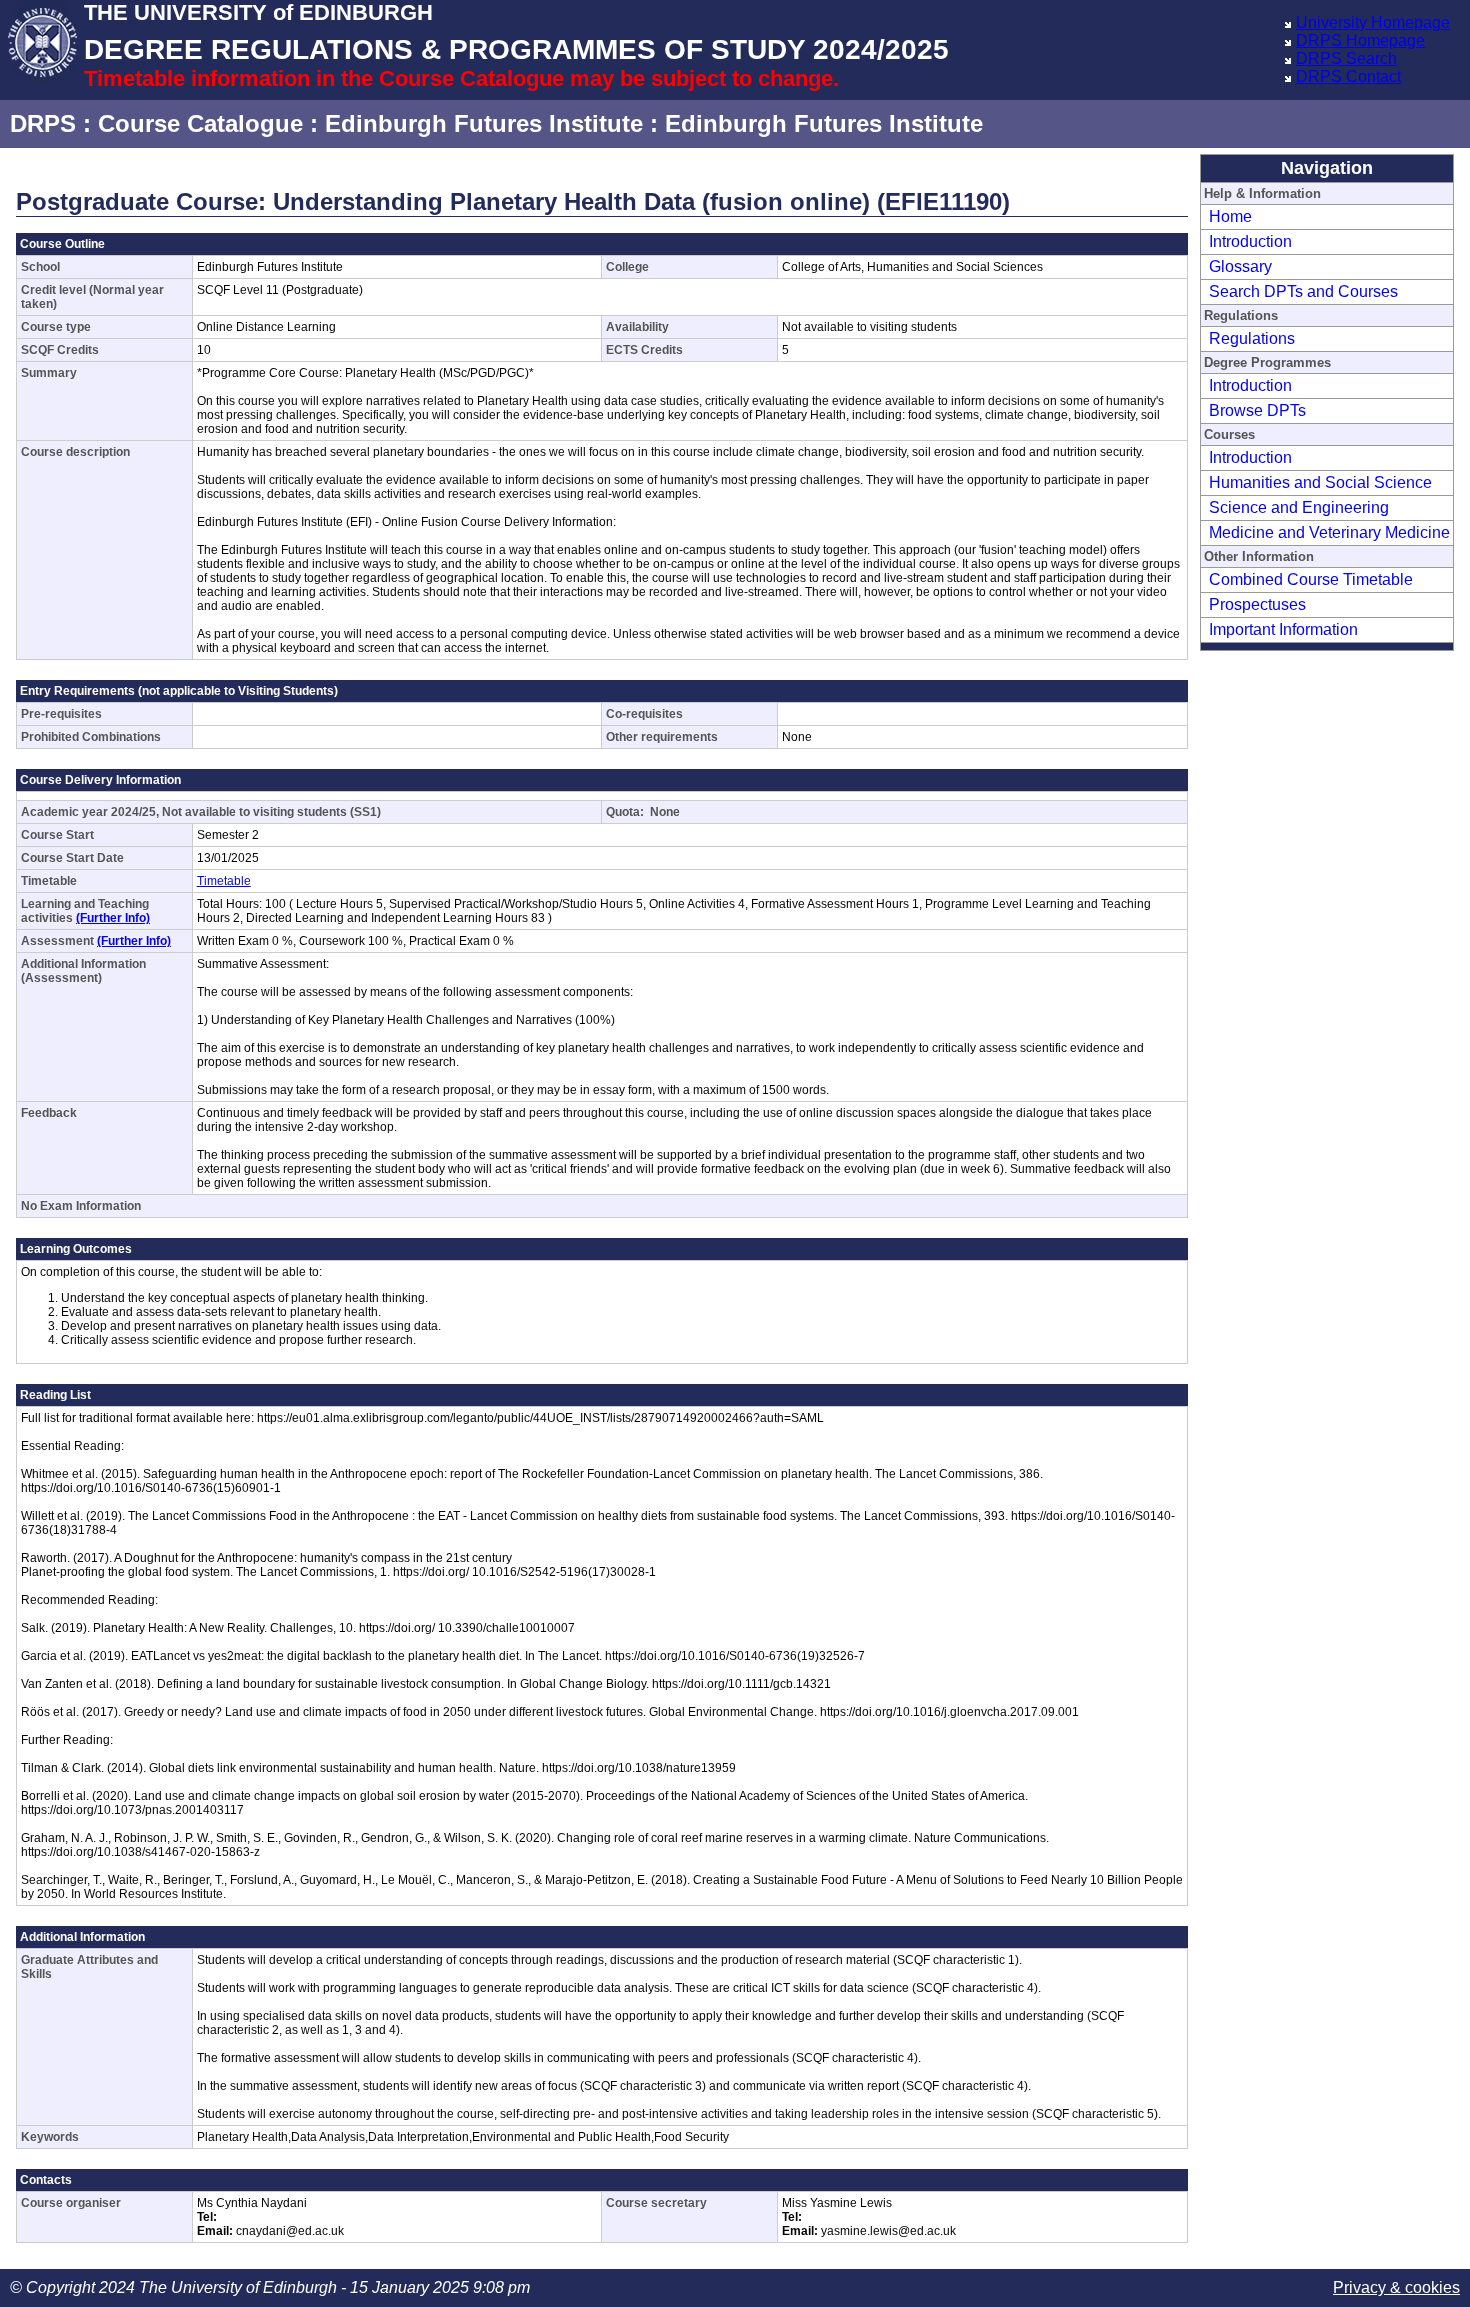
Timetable (224, 881)
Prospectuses (1257, 604)
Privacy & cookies (1396, 2287)
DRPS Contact (1348, 76)
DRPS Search (1346, 58)
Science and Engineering (1299, 507)
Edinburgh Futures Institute (484, 123)
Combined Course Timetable (1311, 579)
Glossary (1240, 266)
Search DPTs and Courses (1303, 291)
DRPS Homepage (1360, 40)
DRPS (43, 123)
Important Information (1283, 629)
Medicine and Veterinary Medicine (1329, 532)
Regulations (1252, 338)
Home (1230, 216)
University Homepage (1373, 22)
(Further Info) (113, 918)
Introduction (1250, 241)
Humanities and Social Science (1320, 482)
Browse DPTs (1257, 410)
